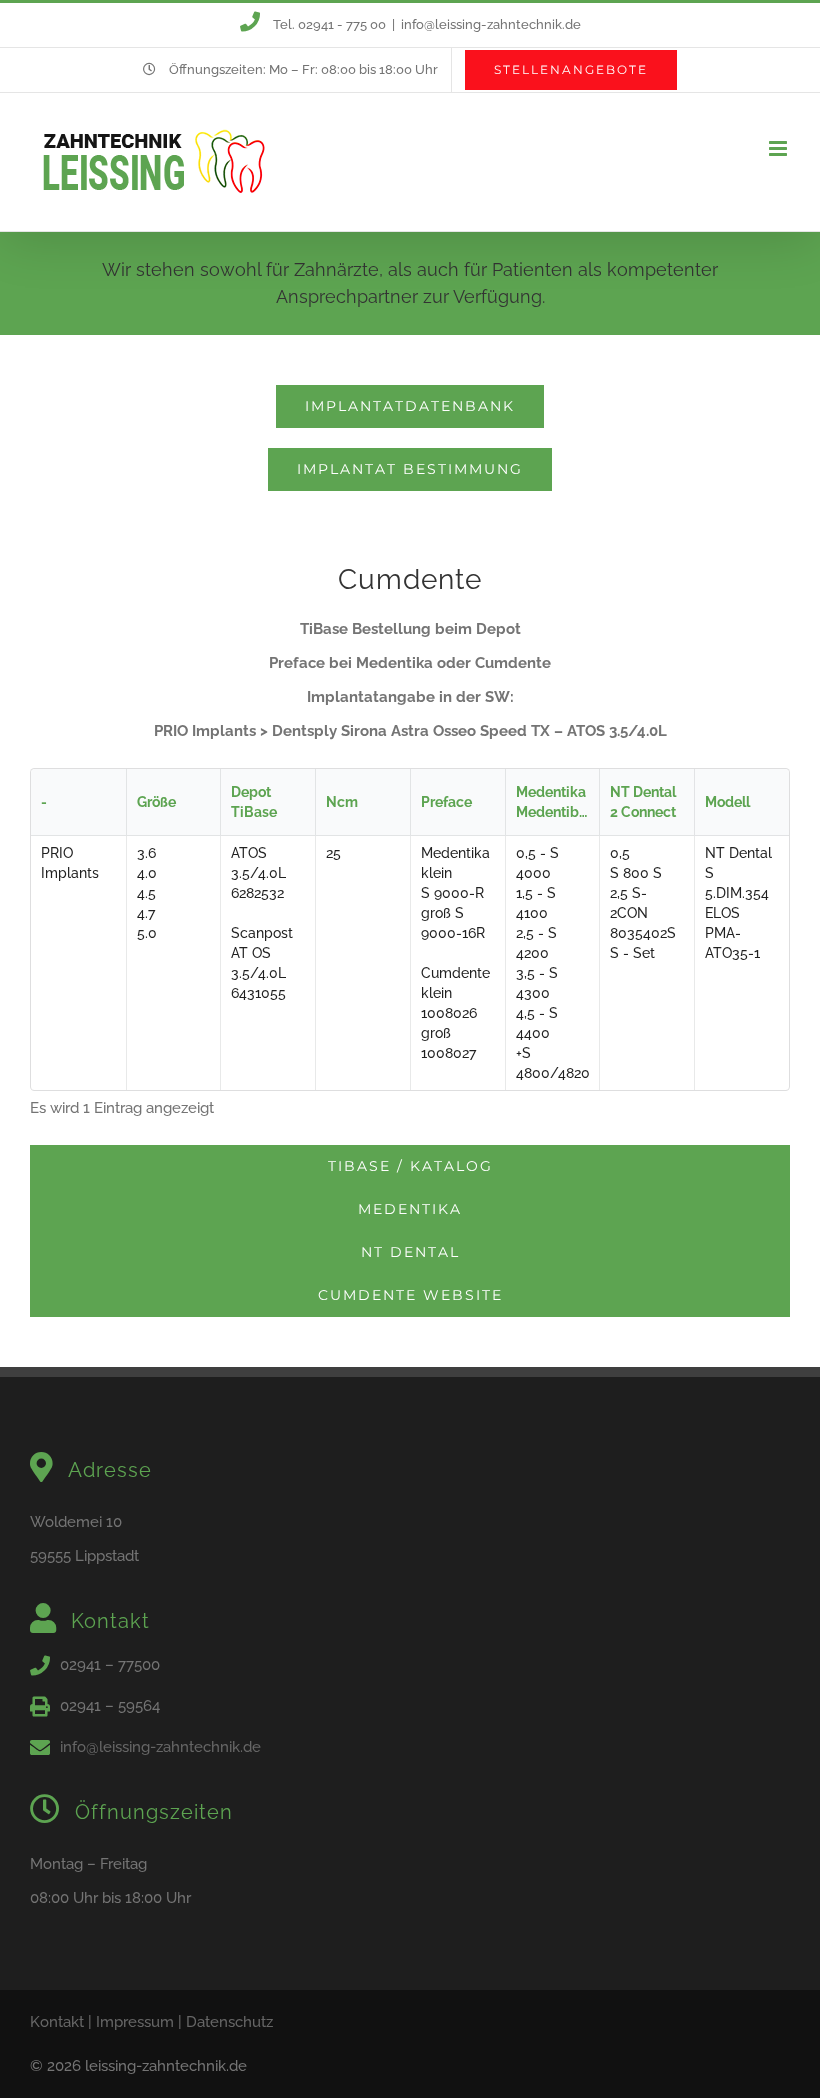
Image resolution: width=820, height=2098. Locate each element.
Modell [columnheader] (727, 802)
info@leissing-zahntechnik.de (491, 24)
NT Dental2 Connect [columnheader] (643, 802)
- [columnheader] (44, 802)
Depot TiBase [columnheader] (254, 802)
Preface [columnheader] (446, 802)
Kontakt (57, 2022)
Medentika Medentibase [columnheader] (558, 802)
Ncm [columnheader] (342, 802)
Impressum (135, 2022)
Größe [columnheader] (156, 802)
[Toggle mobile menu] (779, 148)
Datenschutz (229, 2022)
